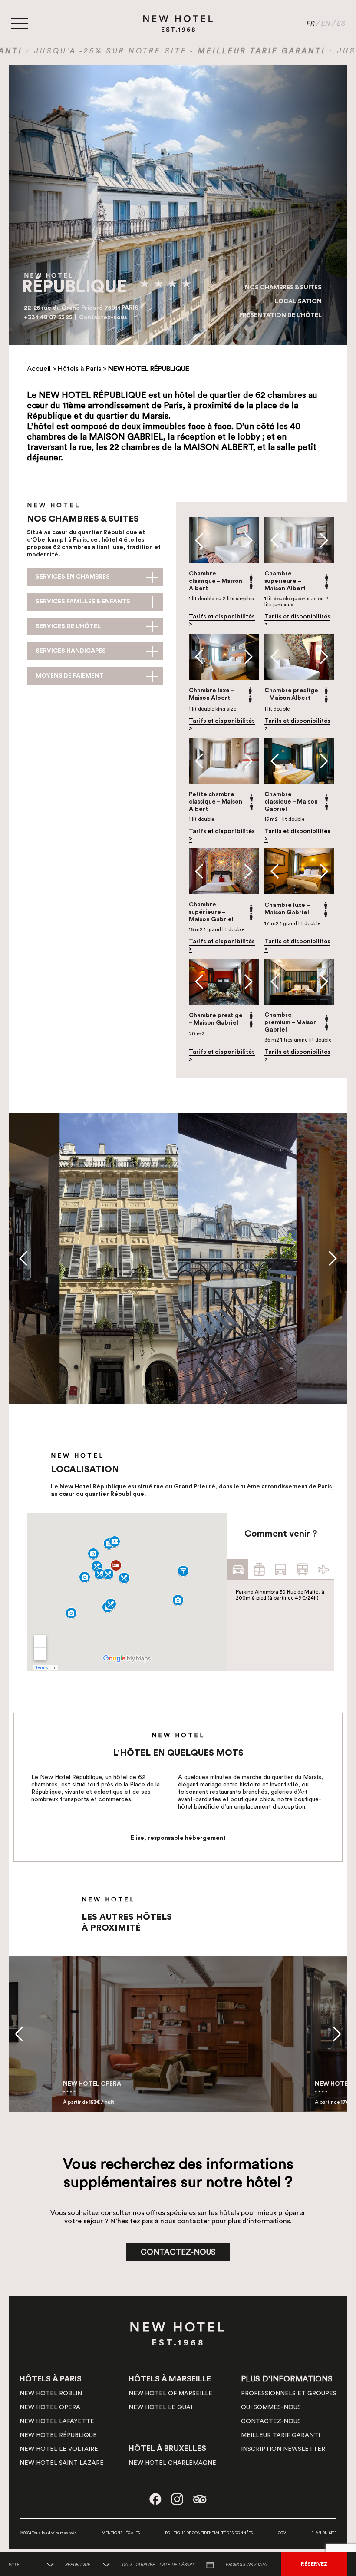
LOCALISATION (298, 301)
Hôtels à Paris (79, 369)
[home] (178, 23)
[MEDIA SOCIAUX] (155, 2499)
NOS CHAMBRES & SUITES (283, 288)
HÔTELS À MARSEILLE (170, 2379)
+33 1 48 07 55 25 (49, 317)
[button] (199, 540)
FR (311, 23)
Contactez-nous (103, 317)
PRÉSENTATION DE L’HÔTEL (280, 315)
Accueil (39, 369)
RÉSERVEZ (314, 2564)
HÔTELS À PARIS (51, 2379)
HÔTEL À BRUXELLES (167, 2448)
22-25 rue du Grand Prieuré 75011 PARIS (81, 308)
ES (341, 23)
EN (326, 23)
